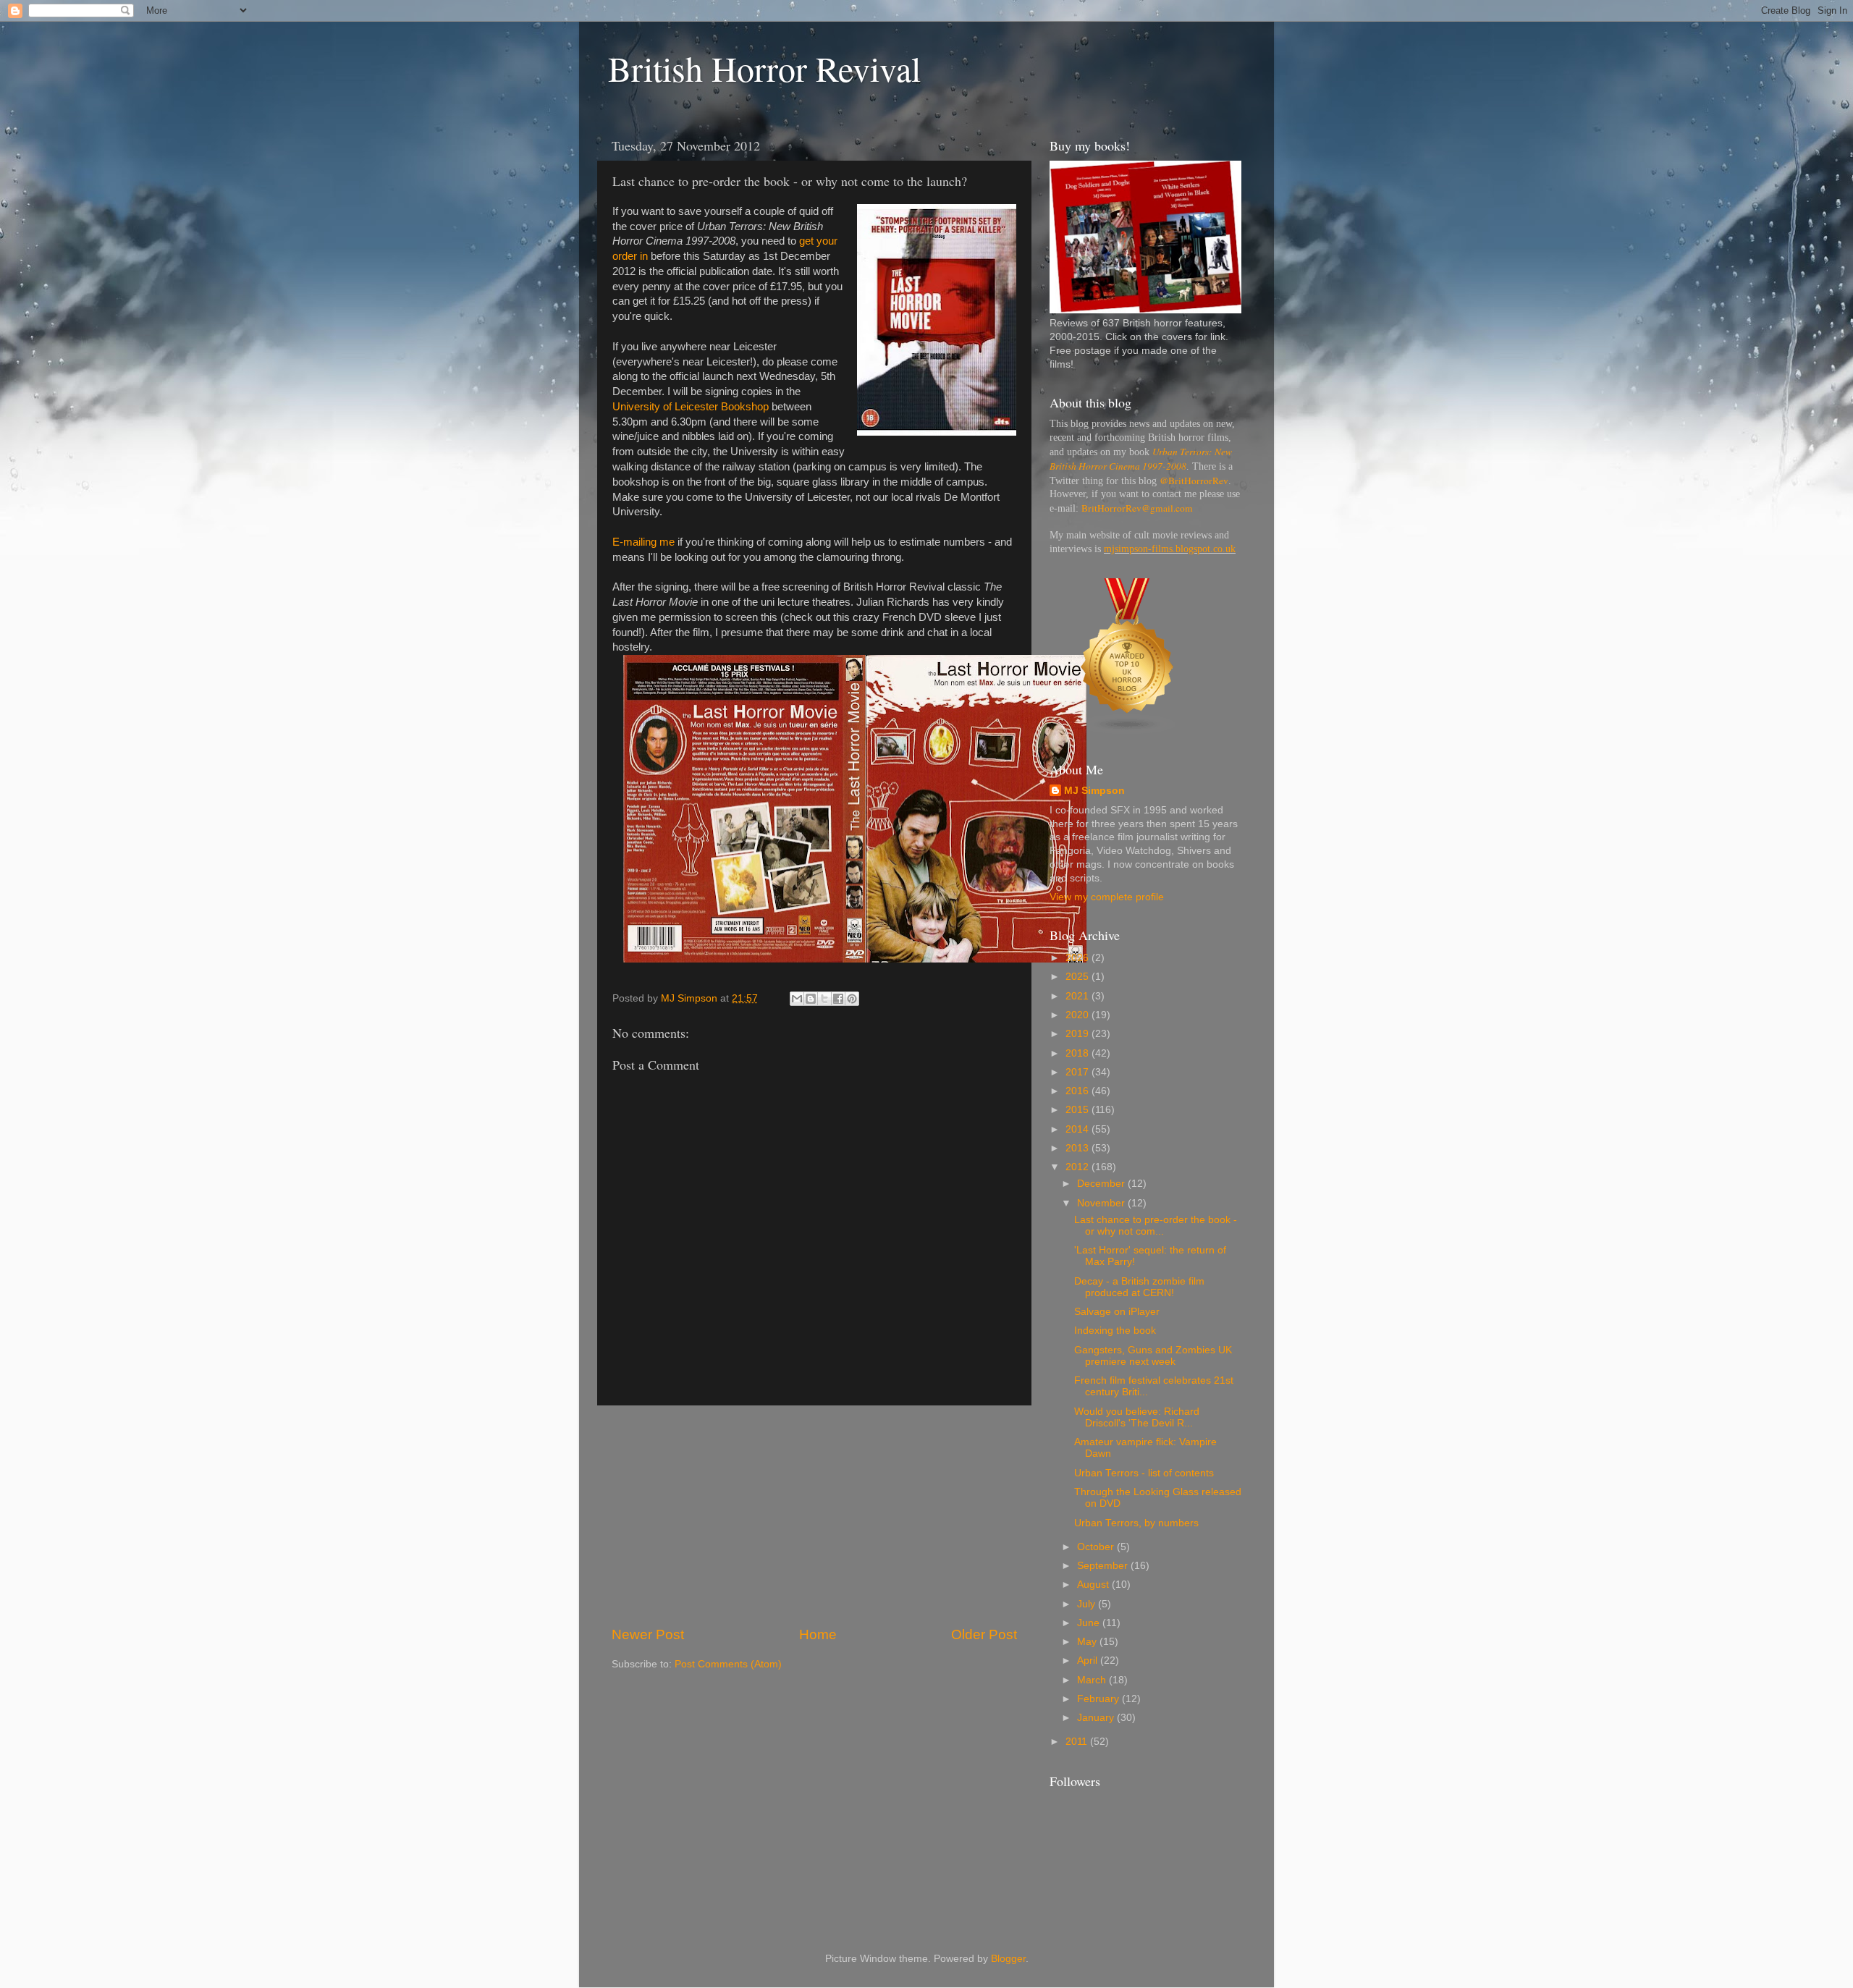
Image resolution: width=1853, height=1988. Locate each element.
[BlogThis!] (811, 999)
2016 (1079, 1091)
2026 (1079, 958)
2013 (1079, 1148)
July (1088, 1604)
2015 (1079, 1110)
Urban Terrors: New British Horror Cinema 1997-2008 (1141, 459)
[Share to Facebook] (838, 999)
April (1089, 1661)
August (1094, 1585)
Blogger (1008, 1959)
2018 (1079, 1053)
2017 (1079, 1072)
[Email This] (797, 999)
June (1090, 1623)
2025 (1079, 977)
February (1099, 1699)
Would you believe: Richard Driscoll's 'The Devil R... (1137, 1417)
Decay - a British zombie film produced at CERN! (1139, 1287)
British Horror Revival (764, 68)
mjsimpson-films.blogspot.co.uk (1170, 549)
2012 (1079, 1167)
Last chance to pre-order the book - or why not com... (1156, 1226)
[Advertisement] (814, 1515)
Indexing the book (1115, 1331)
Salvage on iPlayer (1117, 1312)
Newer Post (648, 1634)
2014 (1079, 1129)
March (1093, 1680)
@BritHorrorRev (1194, 481)
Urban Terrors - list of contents (1144, 1473)
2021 (1079, 996)
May (1088, 1642)
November (1102, 1203)
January (1097, 1718)
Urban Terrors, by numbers (1136, 1523)
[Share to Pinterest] (852, 999)
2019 (1079, 1034)
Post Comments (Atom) (728, 1664)
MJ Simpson (1094, 791)
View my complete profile (1107, 897)
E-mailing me (643, 542)
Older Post (984, 1634)
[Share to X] (824, 999)
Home (818, 1634)
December (1102, 1184)
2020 (1079, 1015)
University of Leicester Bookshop (691, 407)
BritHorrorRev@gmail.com (1137, 508)
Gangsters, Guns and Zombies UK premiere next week (1153, 1356)
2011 (1078, 1742)
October (1097, 1547)
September (1104, 1566)
